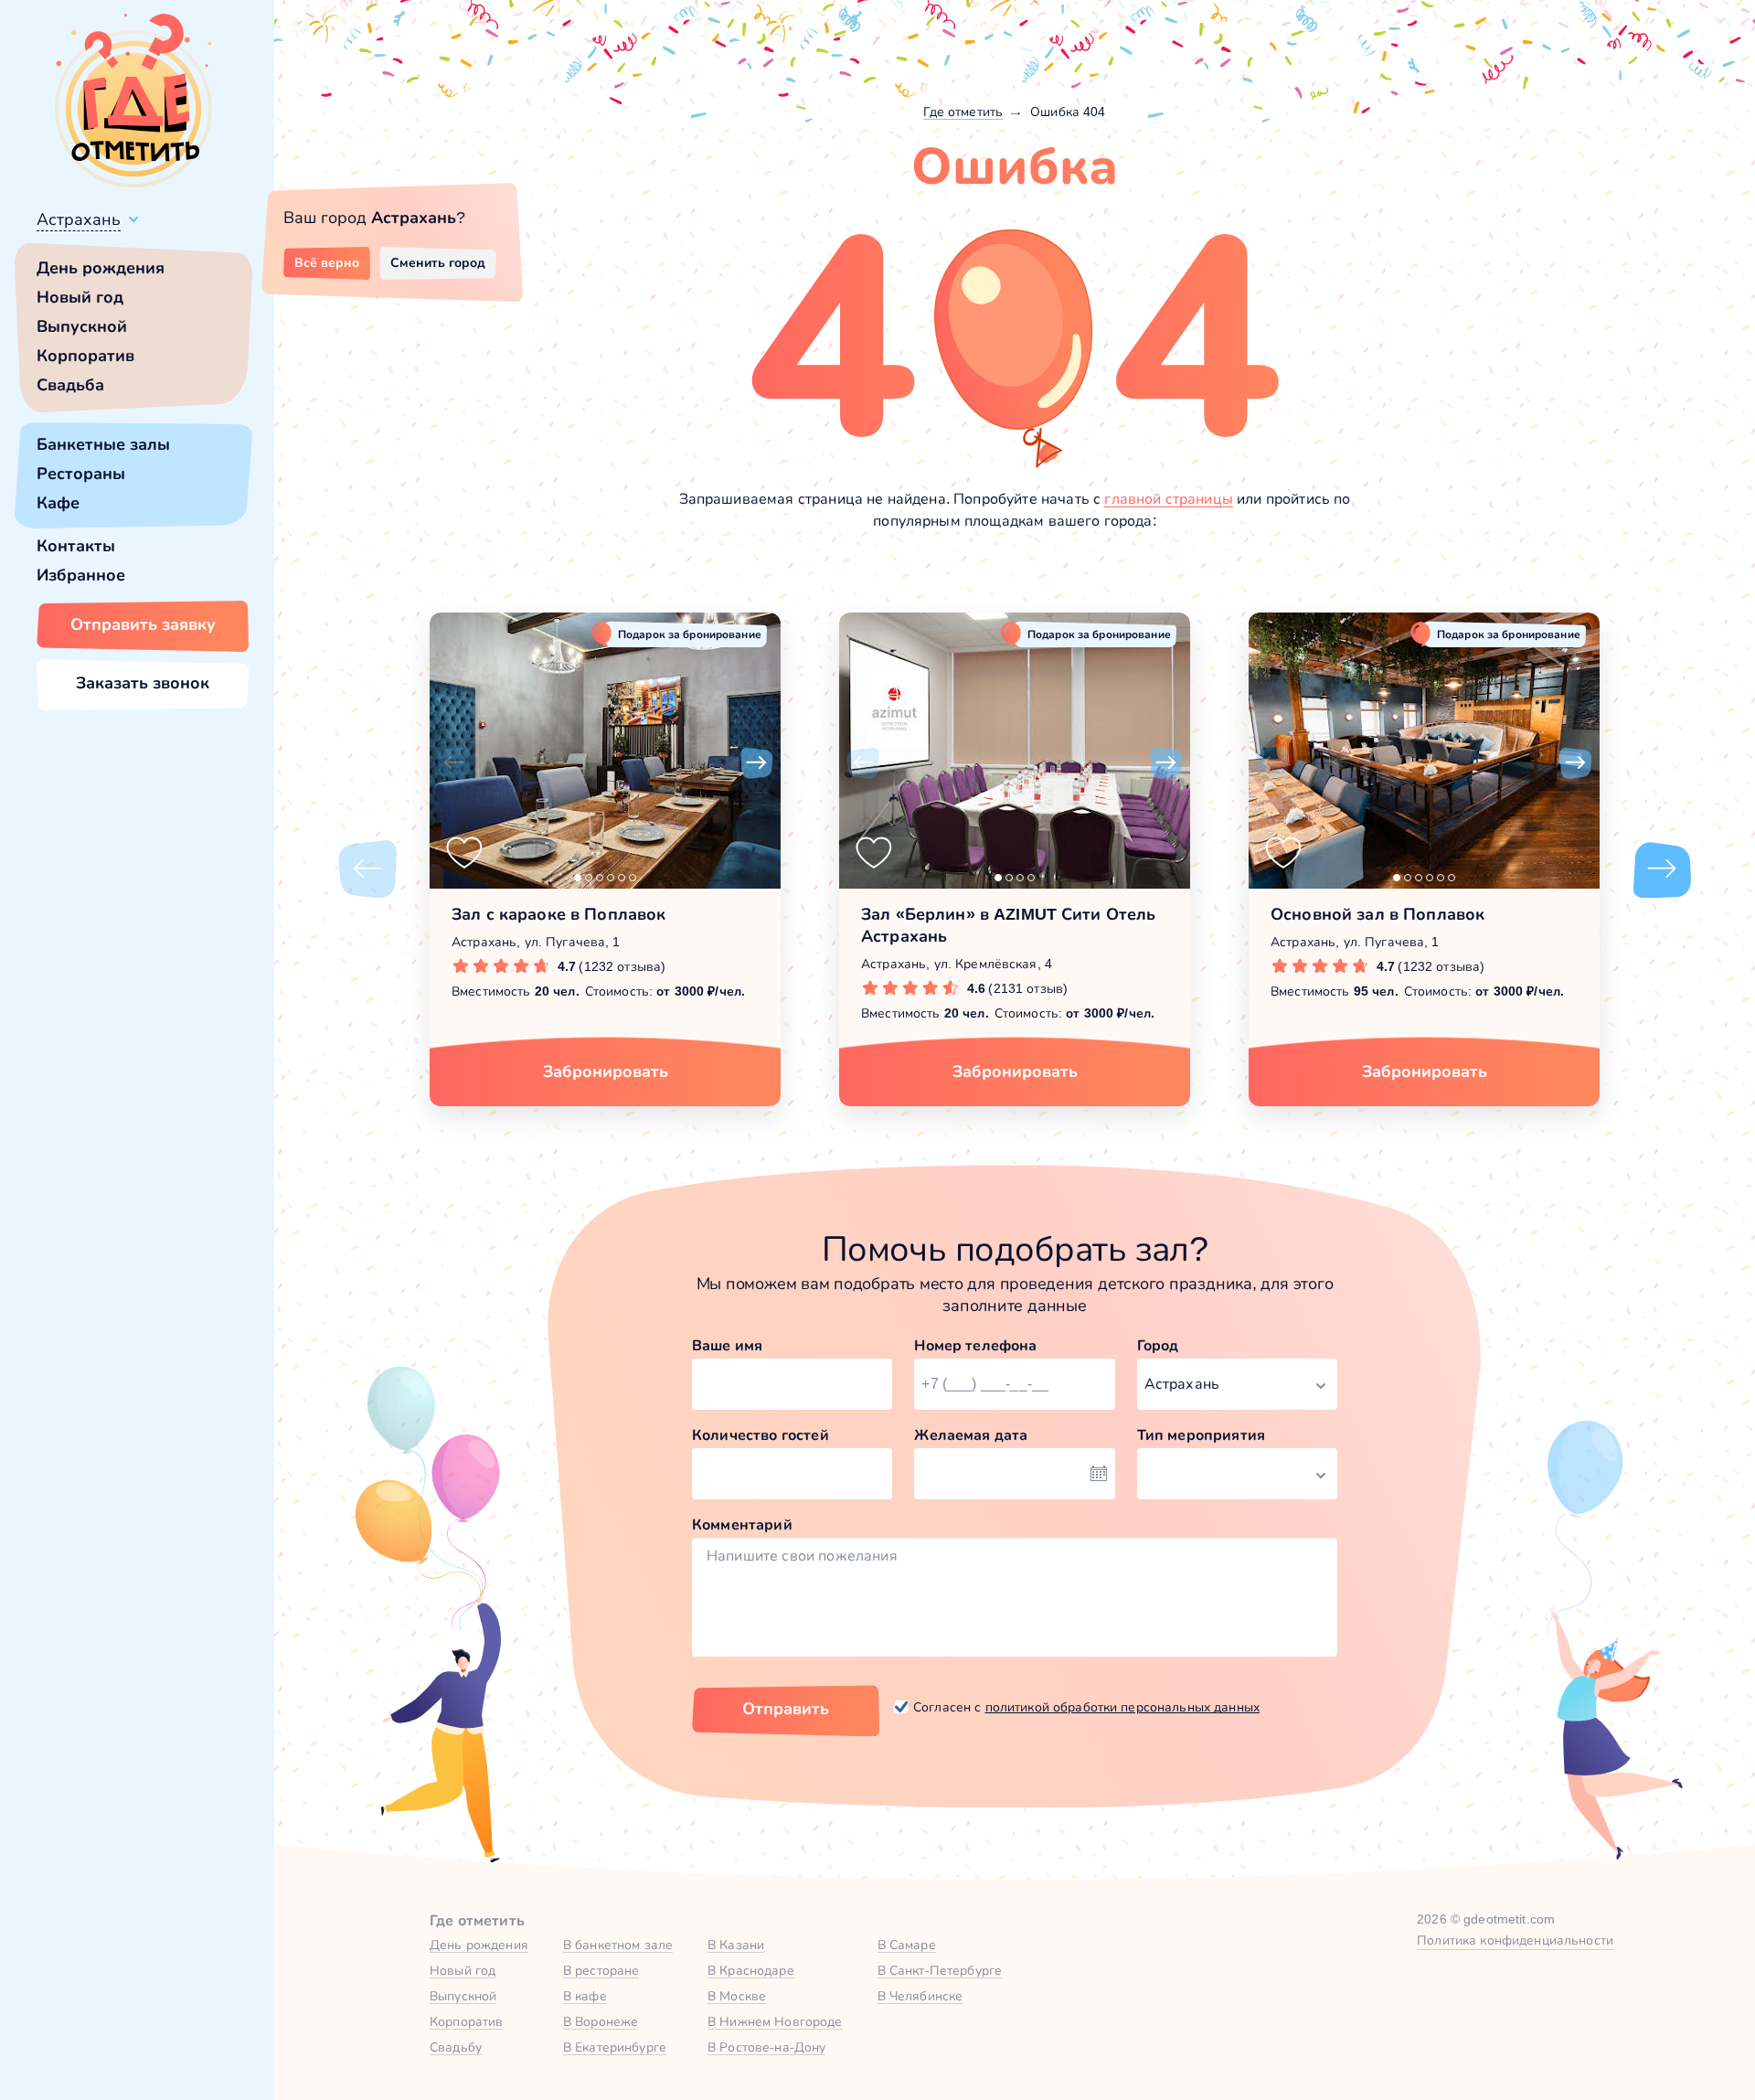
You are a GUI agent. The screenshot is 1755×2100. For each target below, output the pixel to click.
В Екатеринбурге (615, 2047)
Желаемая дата (971, 1435)
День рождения (101, 268)
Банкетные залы (103, 444)
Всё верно (327, 262)
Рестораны (81, 474)
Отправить (786, 1709)
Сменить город (438, 262)
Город (1158, 1345)
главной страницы (1169, 499)
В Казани (736, 1945)
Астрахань (79, 219)
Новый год (80, 297)
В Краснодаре (751, 1970)
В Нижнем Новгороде (775, 2021)
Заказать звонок (143, 683)
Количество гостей (760, 1435)
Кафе (58, 503)
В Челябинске (920, 1996)
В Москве (737, 1996)
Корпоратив (85, 356)
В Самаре (907, 1945)
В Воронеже (601, 2021)
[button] (453, 763)
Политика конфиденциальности (1515, 1940)
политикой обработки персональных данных (1122, 1707)
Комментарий (742, 1524)
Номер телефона (975, 1345)
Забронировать (606, 1071)
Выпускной (82, 326)
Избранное (81, 575)
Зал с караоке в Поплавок (558, 914)
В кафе (585, 1996)
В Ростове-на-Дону (766, 2047)
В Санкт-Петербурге (940, 1970)
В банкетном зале (618, 1945)
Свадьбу (456, 2047)
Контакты (76, 546)
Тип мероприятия (1201, 1435)
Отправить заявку (143, 624)
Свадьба (70, 385)
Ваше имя (727, 1345)
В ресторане (601, 1970)
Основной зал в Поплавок (1377, 914)
